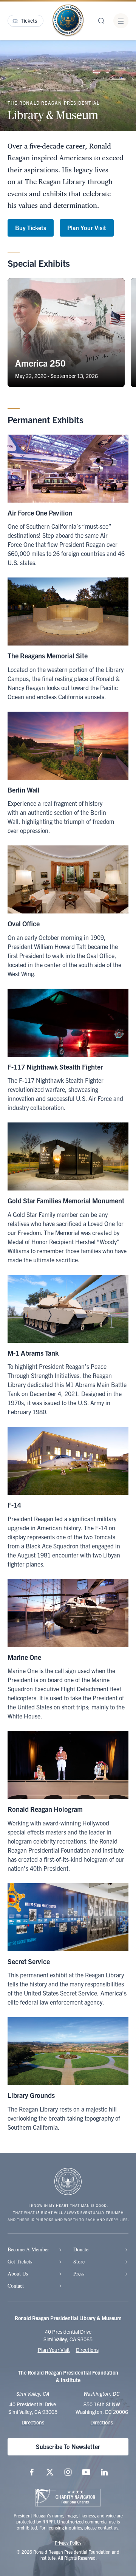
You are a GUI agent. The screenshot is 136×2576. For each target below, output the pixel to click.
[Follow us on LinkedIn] (104, 2472)
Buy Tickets (31, 228)
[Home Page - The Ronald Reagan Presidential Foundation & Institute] (68, 21)
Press (79, 2273)
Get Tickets (20, 2261)
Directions (87, 2350)
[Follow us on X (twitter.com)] (50, 2472)
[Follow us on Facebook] (32, 2472)
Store (79, 2261)
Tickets (29, 20)
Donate (81, 2249)
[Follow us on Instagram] (68, 2472)
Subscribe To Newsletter (68, 2446)
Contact (16, 2286)
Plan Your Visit (87, 228)
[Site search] (101, 21)
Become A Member (28, 2249)
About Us (18, 2273)
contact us (108, 2527)
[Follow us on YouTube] (86, 2472)
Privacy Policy (68, 2543)
